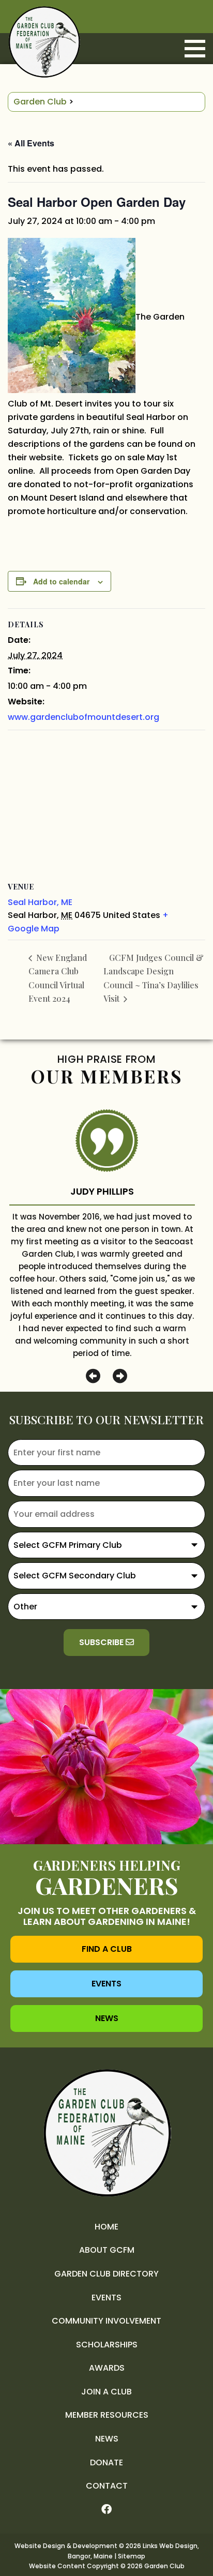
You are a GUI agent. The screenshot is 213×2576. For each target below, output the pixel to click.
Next (120, 1376)
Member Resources (107, 2415)
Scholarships (107, 2345)
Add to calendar (61, 581)
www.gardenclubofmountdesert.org (83, 717)
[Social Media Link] (106, 2510)
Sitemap (132, 2556)
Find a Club (107, 1949)
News (107, 2018)
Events (106, 1984)
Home (106, 2227)
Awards (107, 2368)
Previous (93, 1376)
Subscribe (102, 1642)
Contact (107, 2486)
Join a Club (106, 2392)
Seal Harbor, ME (40, 902)
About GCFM (107, 2250)
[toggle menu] (195, 49)
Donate (106, 2462)
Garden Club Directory (106, 2274)
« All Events (31, 143)
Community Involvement (106, 2321)
